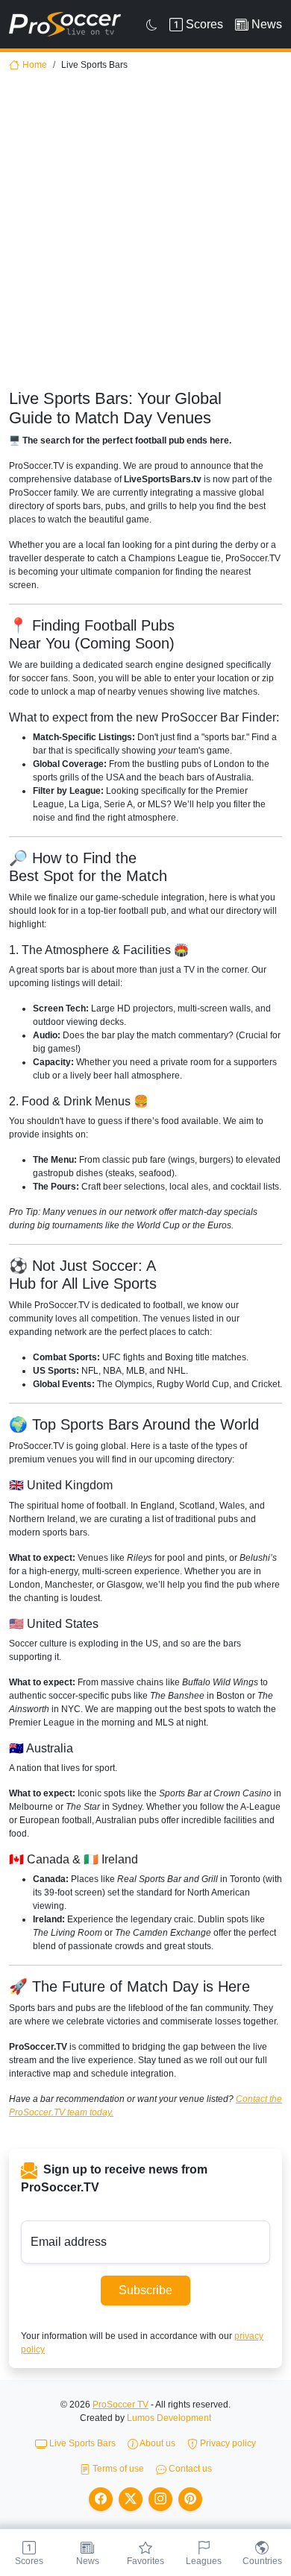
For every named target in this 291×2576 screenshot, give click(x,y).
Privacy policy (227, 2443)
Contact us (189, 2469)
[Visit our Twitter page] (131, 2499)
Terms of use (117, 2469)
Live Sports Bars (81, 2443)
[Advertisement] (145, 236)
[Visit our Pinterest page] (190, 2499)
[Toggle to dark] (152, 25)
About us (157, 2443)
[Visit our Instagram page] (160, 2499)
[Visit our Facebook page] (101, 2499)
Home (35, 65)
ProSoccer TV (121, 2405)
